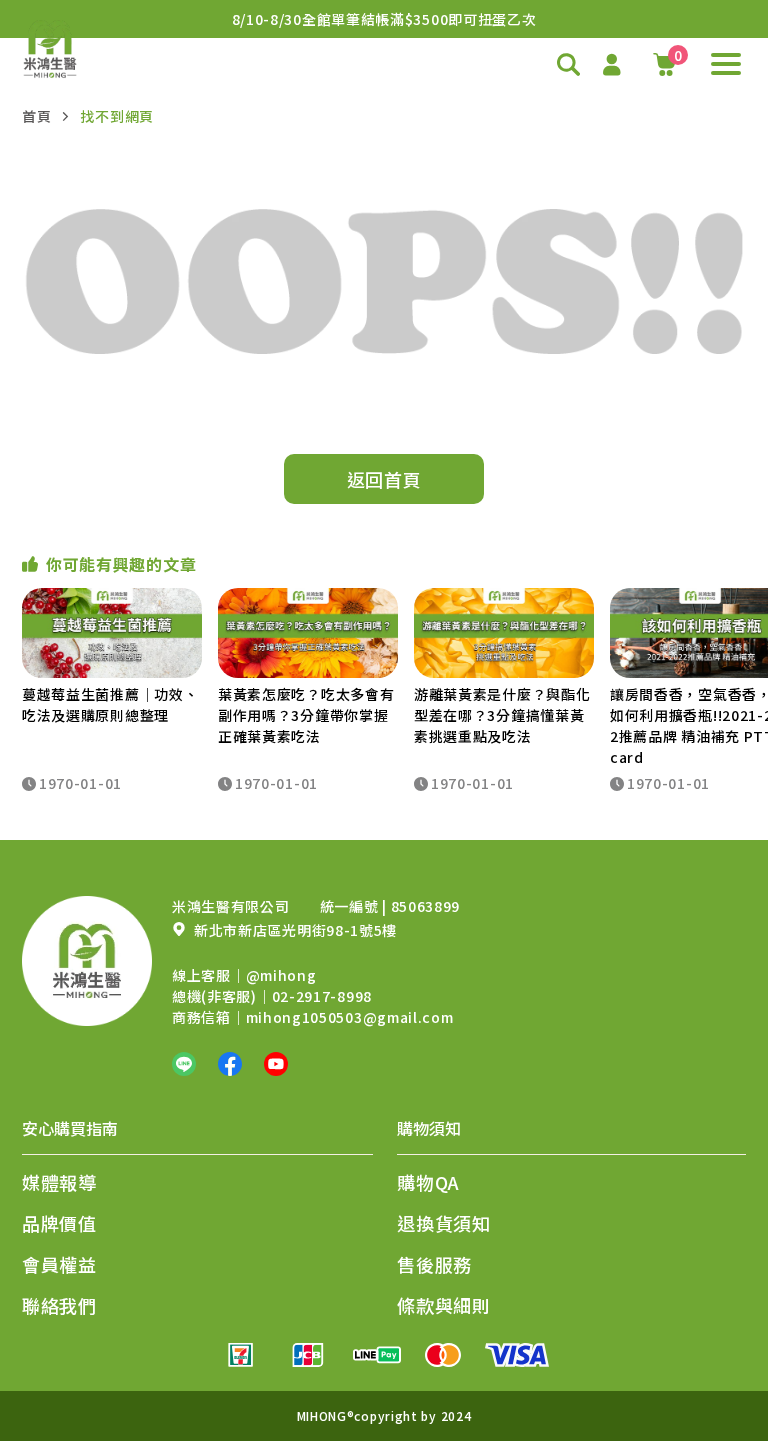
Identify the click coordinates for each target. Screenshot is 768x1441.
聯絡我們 (59, 1305)
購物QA (428, 1182)
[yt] (276, 1064)
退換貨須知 (444, 1223)
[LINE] (184, 1064)
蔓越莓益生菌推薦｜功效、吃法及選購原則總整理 (110, 704)
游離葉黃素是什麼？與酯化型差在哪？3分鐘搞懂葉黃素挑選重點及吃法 (502, 715)
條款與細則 (444, 1305)
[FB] (230, 1064)
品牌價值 (59, 1223)
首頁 (36, 116)
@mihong (281, 975)
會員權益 (59, 1264)
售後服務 (434, 1264)
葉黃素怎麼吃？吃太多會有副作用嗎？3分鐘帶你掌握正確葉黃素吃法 (306, 715)
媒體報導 (59, 1182)
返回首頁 (384, 479)
